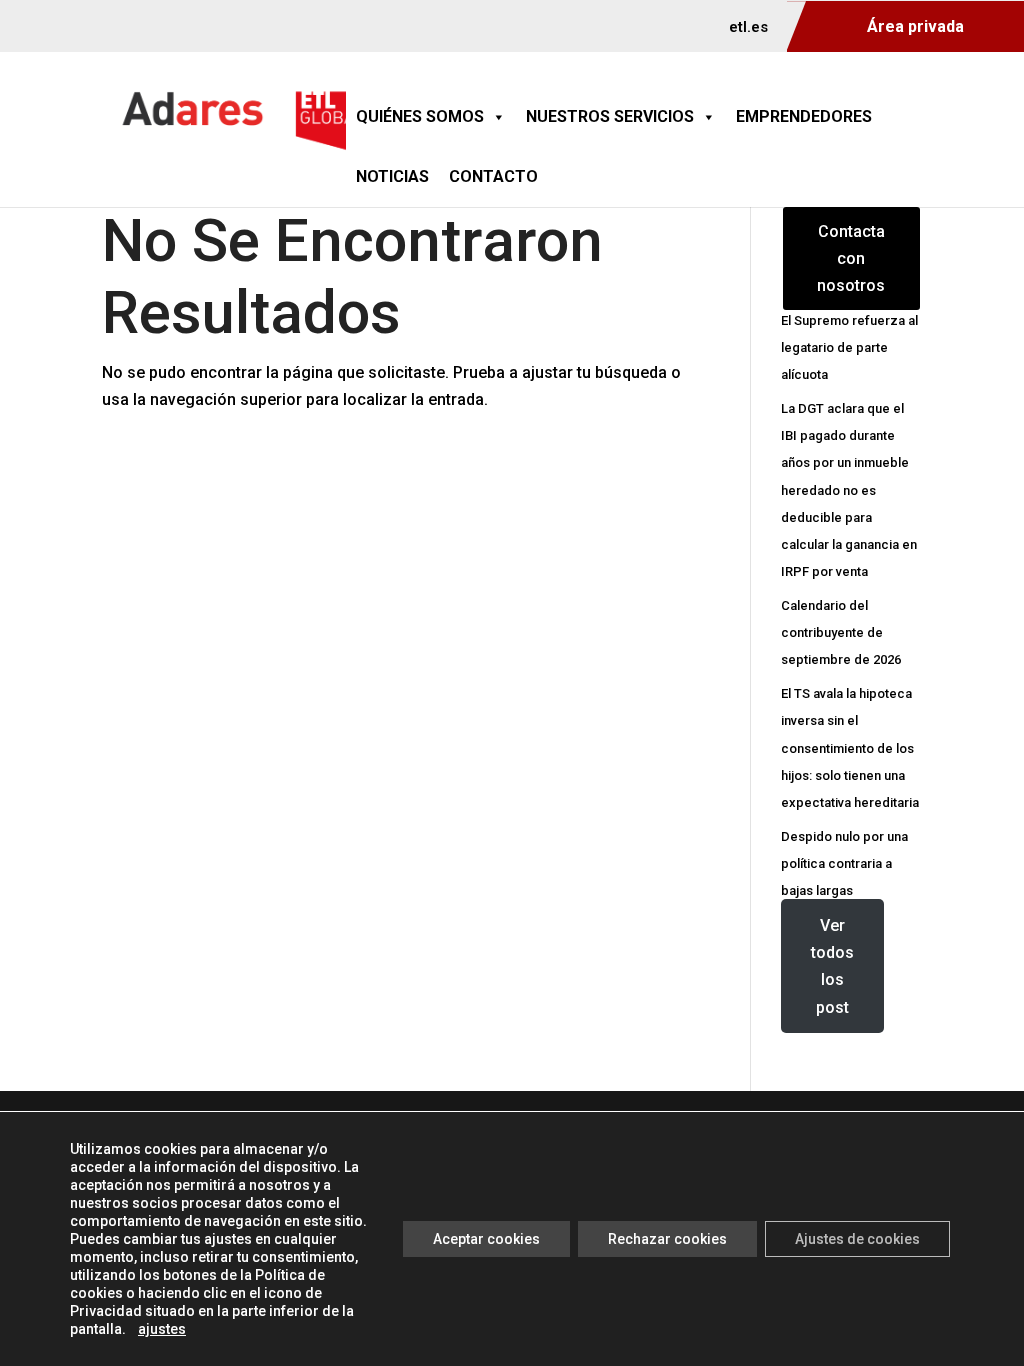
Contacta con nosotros (851, 258)
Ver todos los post (832, 966)
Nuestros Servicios (610, 116)
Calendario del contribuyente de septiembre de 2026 (841, 632)
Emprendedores (804, 116)
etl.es (748, 28)
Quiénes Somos (420, 116)
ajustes (162, 1329)
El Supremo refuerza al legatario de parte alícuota (849, 347)
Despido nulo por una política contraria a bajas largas (844, 863)
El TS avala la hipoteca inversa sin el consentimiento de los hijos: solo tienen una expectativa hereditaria (850, 748)
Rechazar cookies (667, 1239)
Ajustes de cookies (857, 1239)
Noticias (392, 176)
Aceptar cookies (486, 1239)
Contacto (493, 176)
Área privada (915, 26)
